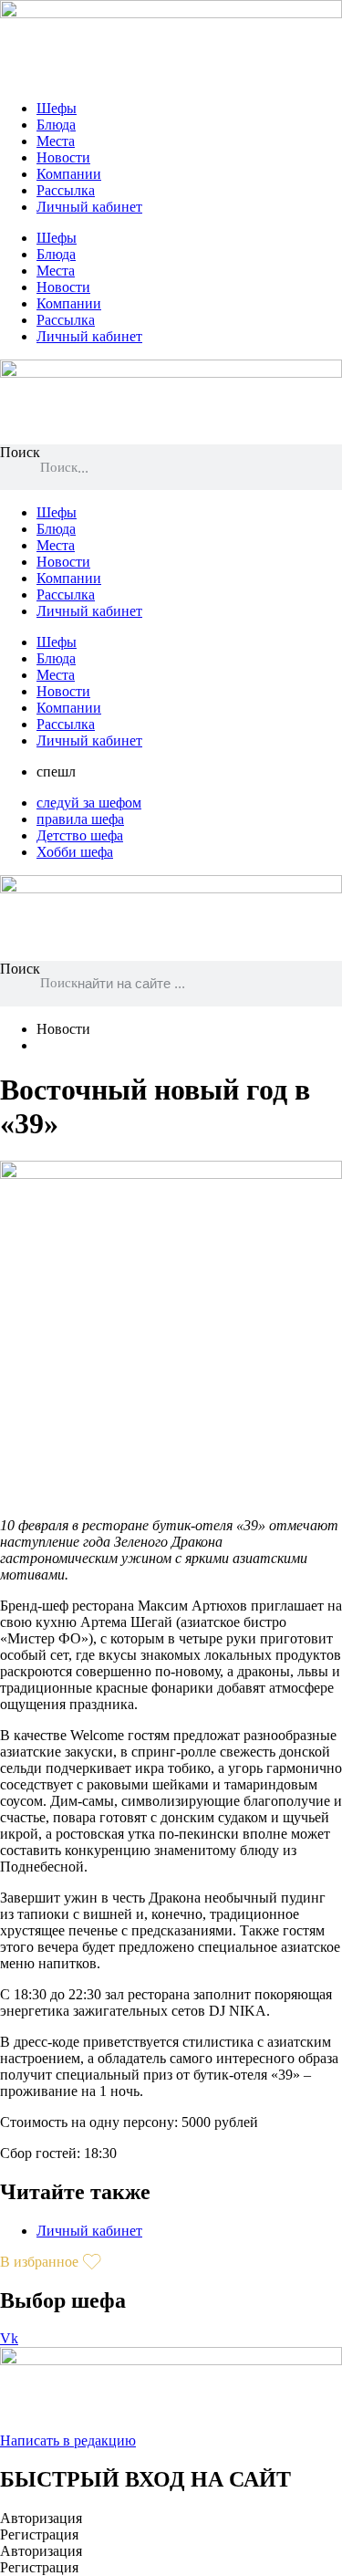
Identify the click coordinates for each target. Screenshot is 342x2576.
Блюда (56, 125)
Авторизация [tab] (41, 2518)
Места (56, 141)
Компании (69, 174)
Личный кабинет (89, 207)
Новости (63, 157)
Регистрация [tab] (39, 2534)
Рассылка (66, 190)
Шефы (57, 108)
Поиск (20, 452)
